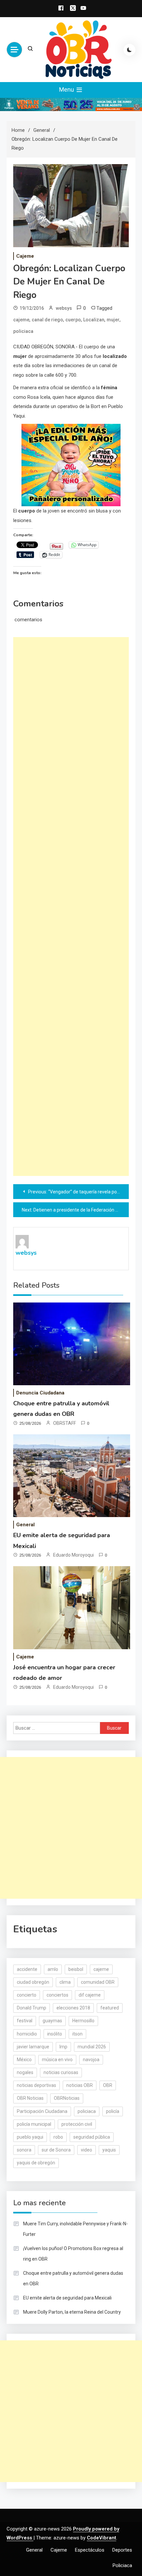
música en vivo (57, 2060)
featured (110, 2008)
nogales (25, 2072)
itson (77, 2034)
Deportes (122, 2550)
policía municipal (34, 2124)
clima (65, 1982)
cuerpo (73, 320)
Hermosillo (83, 2021)
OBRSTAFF (65, 1423)
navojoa (91, 2060)
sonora (24, 2150)
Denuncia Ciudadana (40, 1393)
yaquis (109, 2150)
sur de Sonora (56, 2150)
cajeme (21, 320)
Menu (67, 89)
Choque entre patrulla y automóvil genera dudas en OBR (73, 2278)
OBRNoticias (67, 2098)
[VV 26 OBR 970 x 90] (71, 104)
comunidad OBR (98, 1982)
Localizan (94, 320)
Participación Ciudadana (42, 2111)
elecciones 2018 (73, 2008)
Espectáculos (90, 2550)
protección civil (77, 2124)
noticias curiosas (61, 2072)
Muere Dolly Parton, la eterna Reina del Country (72, 2312)
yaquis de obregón (36, 2163)
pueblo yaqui (30, 2137)
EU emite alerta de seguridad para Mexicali (67, 2298)
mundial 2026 (92, 2047)
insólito (55, 2034)
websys (64, 308)
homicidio (27, 2034)
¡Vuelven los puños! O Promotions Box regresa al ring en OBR (73, 2254)
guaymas (52, 2021)
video (87, 2150)
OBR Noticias (30, 2098)
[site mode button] (129, 50)
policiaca (23, 331)
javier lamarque (33, 2047)
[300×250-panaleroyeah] (71, 465)
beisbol (76, 1969)
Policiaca (122, 2565)
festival (25, 2021)
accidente (27, 1969)
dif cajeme (90, 1995)
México (24, 2060)
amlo (53, 1969)
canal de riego (47, 320)
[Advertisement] (71, 907)
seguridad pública (92, 2137)
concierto (27, 1995)
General (25, 1525)
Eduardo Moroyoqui (73, 1555)
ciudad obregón (33, 1982)
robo (58, 2137)
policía (113, 2111)
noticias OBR (80, 2085)
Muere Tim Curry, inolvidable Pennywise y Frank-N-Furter (75, 2229)
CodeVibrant (102, 2538)
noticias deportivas (36, 2085)
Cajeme (25, 256)
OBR (108, 2085)
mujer (113, 320)
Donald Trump (32, 2008)
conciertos (57, 1995)
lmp (63, 2047)
